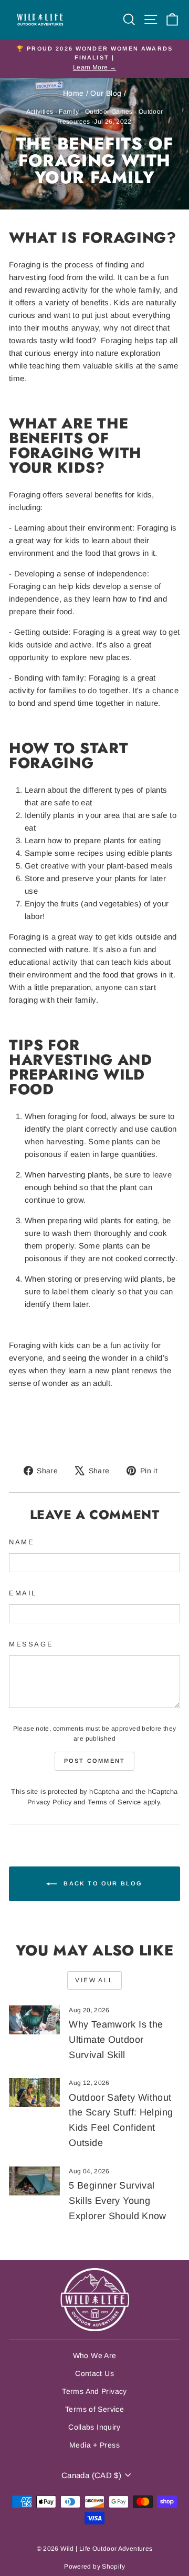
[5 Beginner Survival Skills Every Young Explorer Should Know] (34, 2181)
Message (31, 1644)
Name (22, 1542)
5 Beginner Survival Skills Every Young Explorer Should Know (118, 2201)
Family (69, 112)
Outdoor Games (109, 112)
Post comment (94, 1761)
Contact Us (94, 2373)
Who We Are (95, 2355)
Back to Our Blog (102, 1883)
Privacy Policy (49, 1802)
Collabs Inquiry (94, 2427)
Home (73, 93)
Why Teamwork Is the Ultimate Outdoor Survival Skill (116, 2040)
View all (94, 1980)
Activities (40, 112)
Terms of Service (114, 1802)
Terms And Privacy (94, 2391)
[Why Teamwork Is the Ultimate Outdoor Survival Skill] (34, 2020)
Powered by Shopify (94, 2567)
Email (23, 1593)
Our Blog (106, 93)
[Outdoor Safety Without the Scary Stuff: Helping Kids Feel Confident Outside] (34, 2093)
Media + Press (94, 2445)
